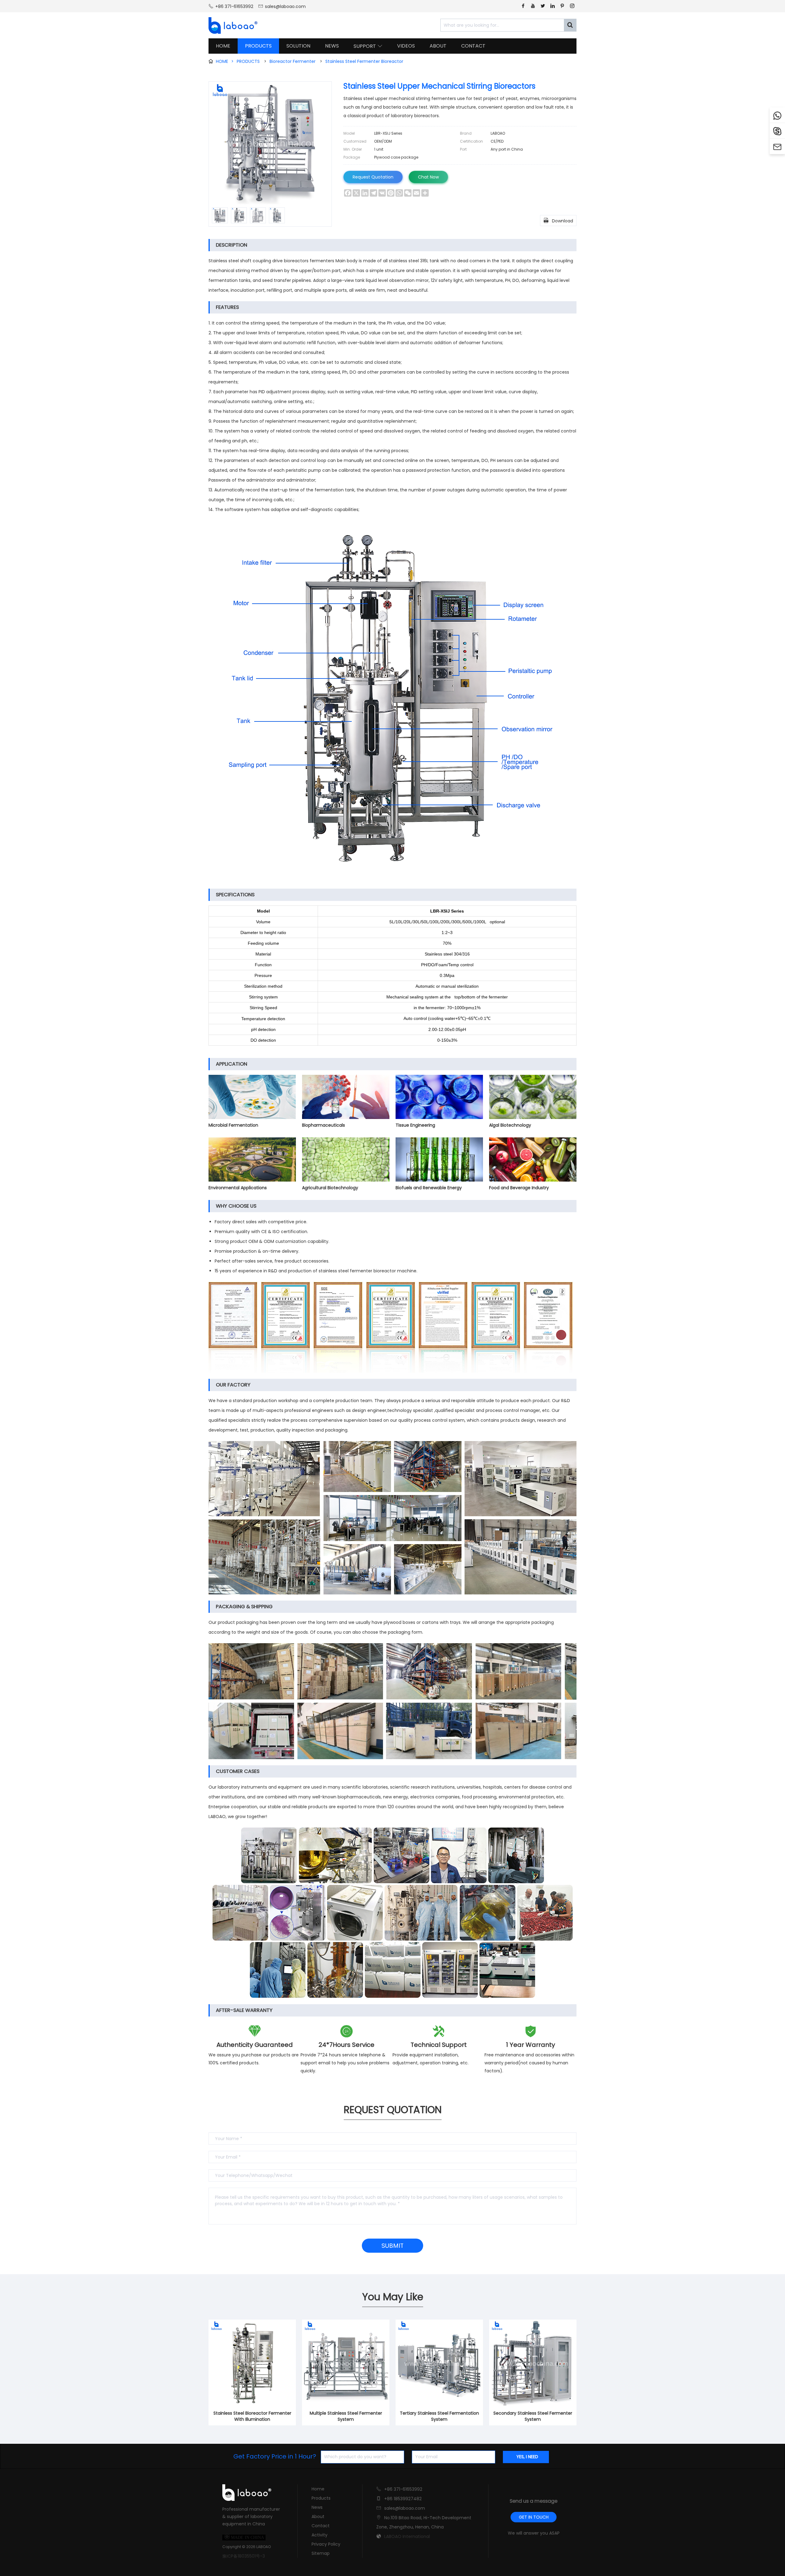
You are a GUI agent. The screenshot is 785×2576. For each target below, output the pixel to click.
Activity (320, 2535)
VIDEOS (406, 46)
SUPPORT (368, 46)
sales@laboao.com (285, 6)
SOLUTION (298, 46)
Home (318, 2489)
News (317, 2507)
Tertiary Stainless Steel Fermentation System (439, 2416)
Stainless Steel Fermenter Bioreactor (364, 61)
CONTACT (473, 46)
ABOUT (438, 46)
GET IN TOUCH (534, 2517)
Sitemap (321, 2553)
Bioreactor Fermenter (293, 61)
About (318, 2516)
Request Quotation (373, 177)
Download (558, 221)
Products (321, 2498)
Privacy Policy (326, 2544)
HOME (223, 46)
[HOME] (231, 25)
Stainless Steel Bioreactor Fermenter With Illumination (252, 2416)
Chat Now (428, 177)
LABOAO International (407, 2536)
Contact (321, 2526)
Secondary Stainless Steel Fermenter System (533, 2416)
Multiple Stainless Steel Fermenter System (346, 2416)
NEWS (332, 46)
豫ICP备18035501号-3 (244, 2556)
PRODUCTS (258, 46)
